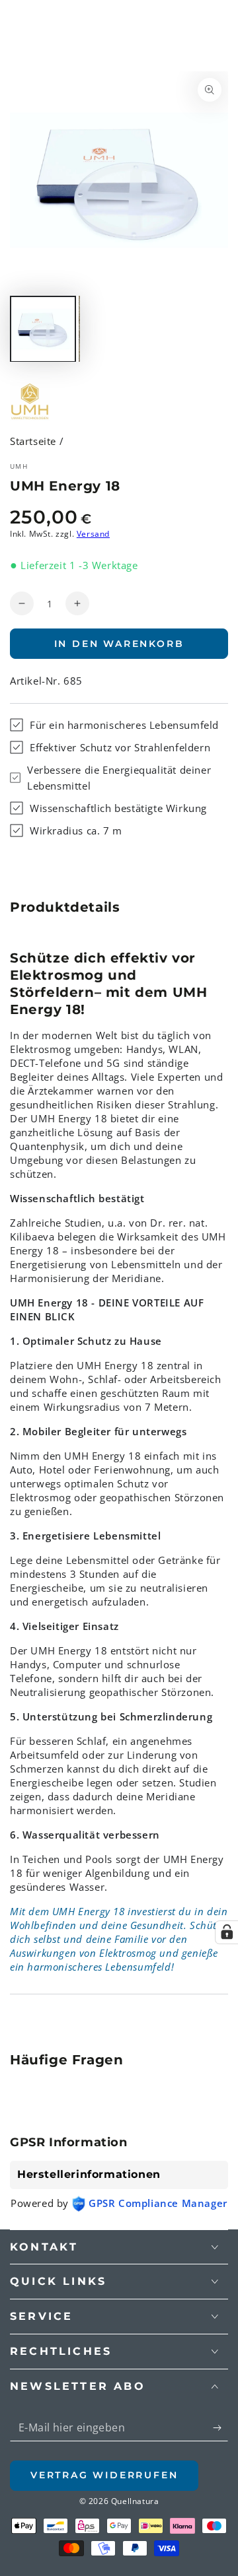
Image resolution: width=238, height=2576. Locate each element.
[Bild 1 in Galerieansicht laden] (43, 329)
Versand (93, 534)
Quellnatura (135, 2501)
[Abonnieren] (220, 2428)
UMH (19, 466)
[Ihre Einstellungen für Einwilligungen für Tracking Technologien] (227, 1932)
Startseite (33, 441)
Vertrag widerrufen (104, 2475)
